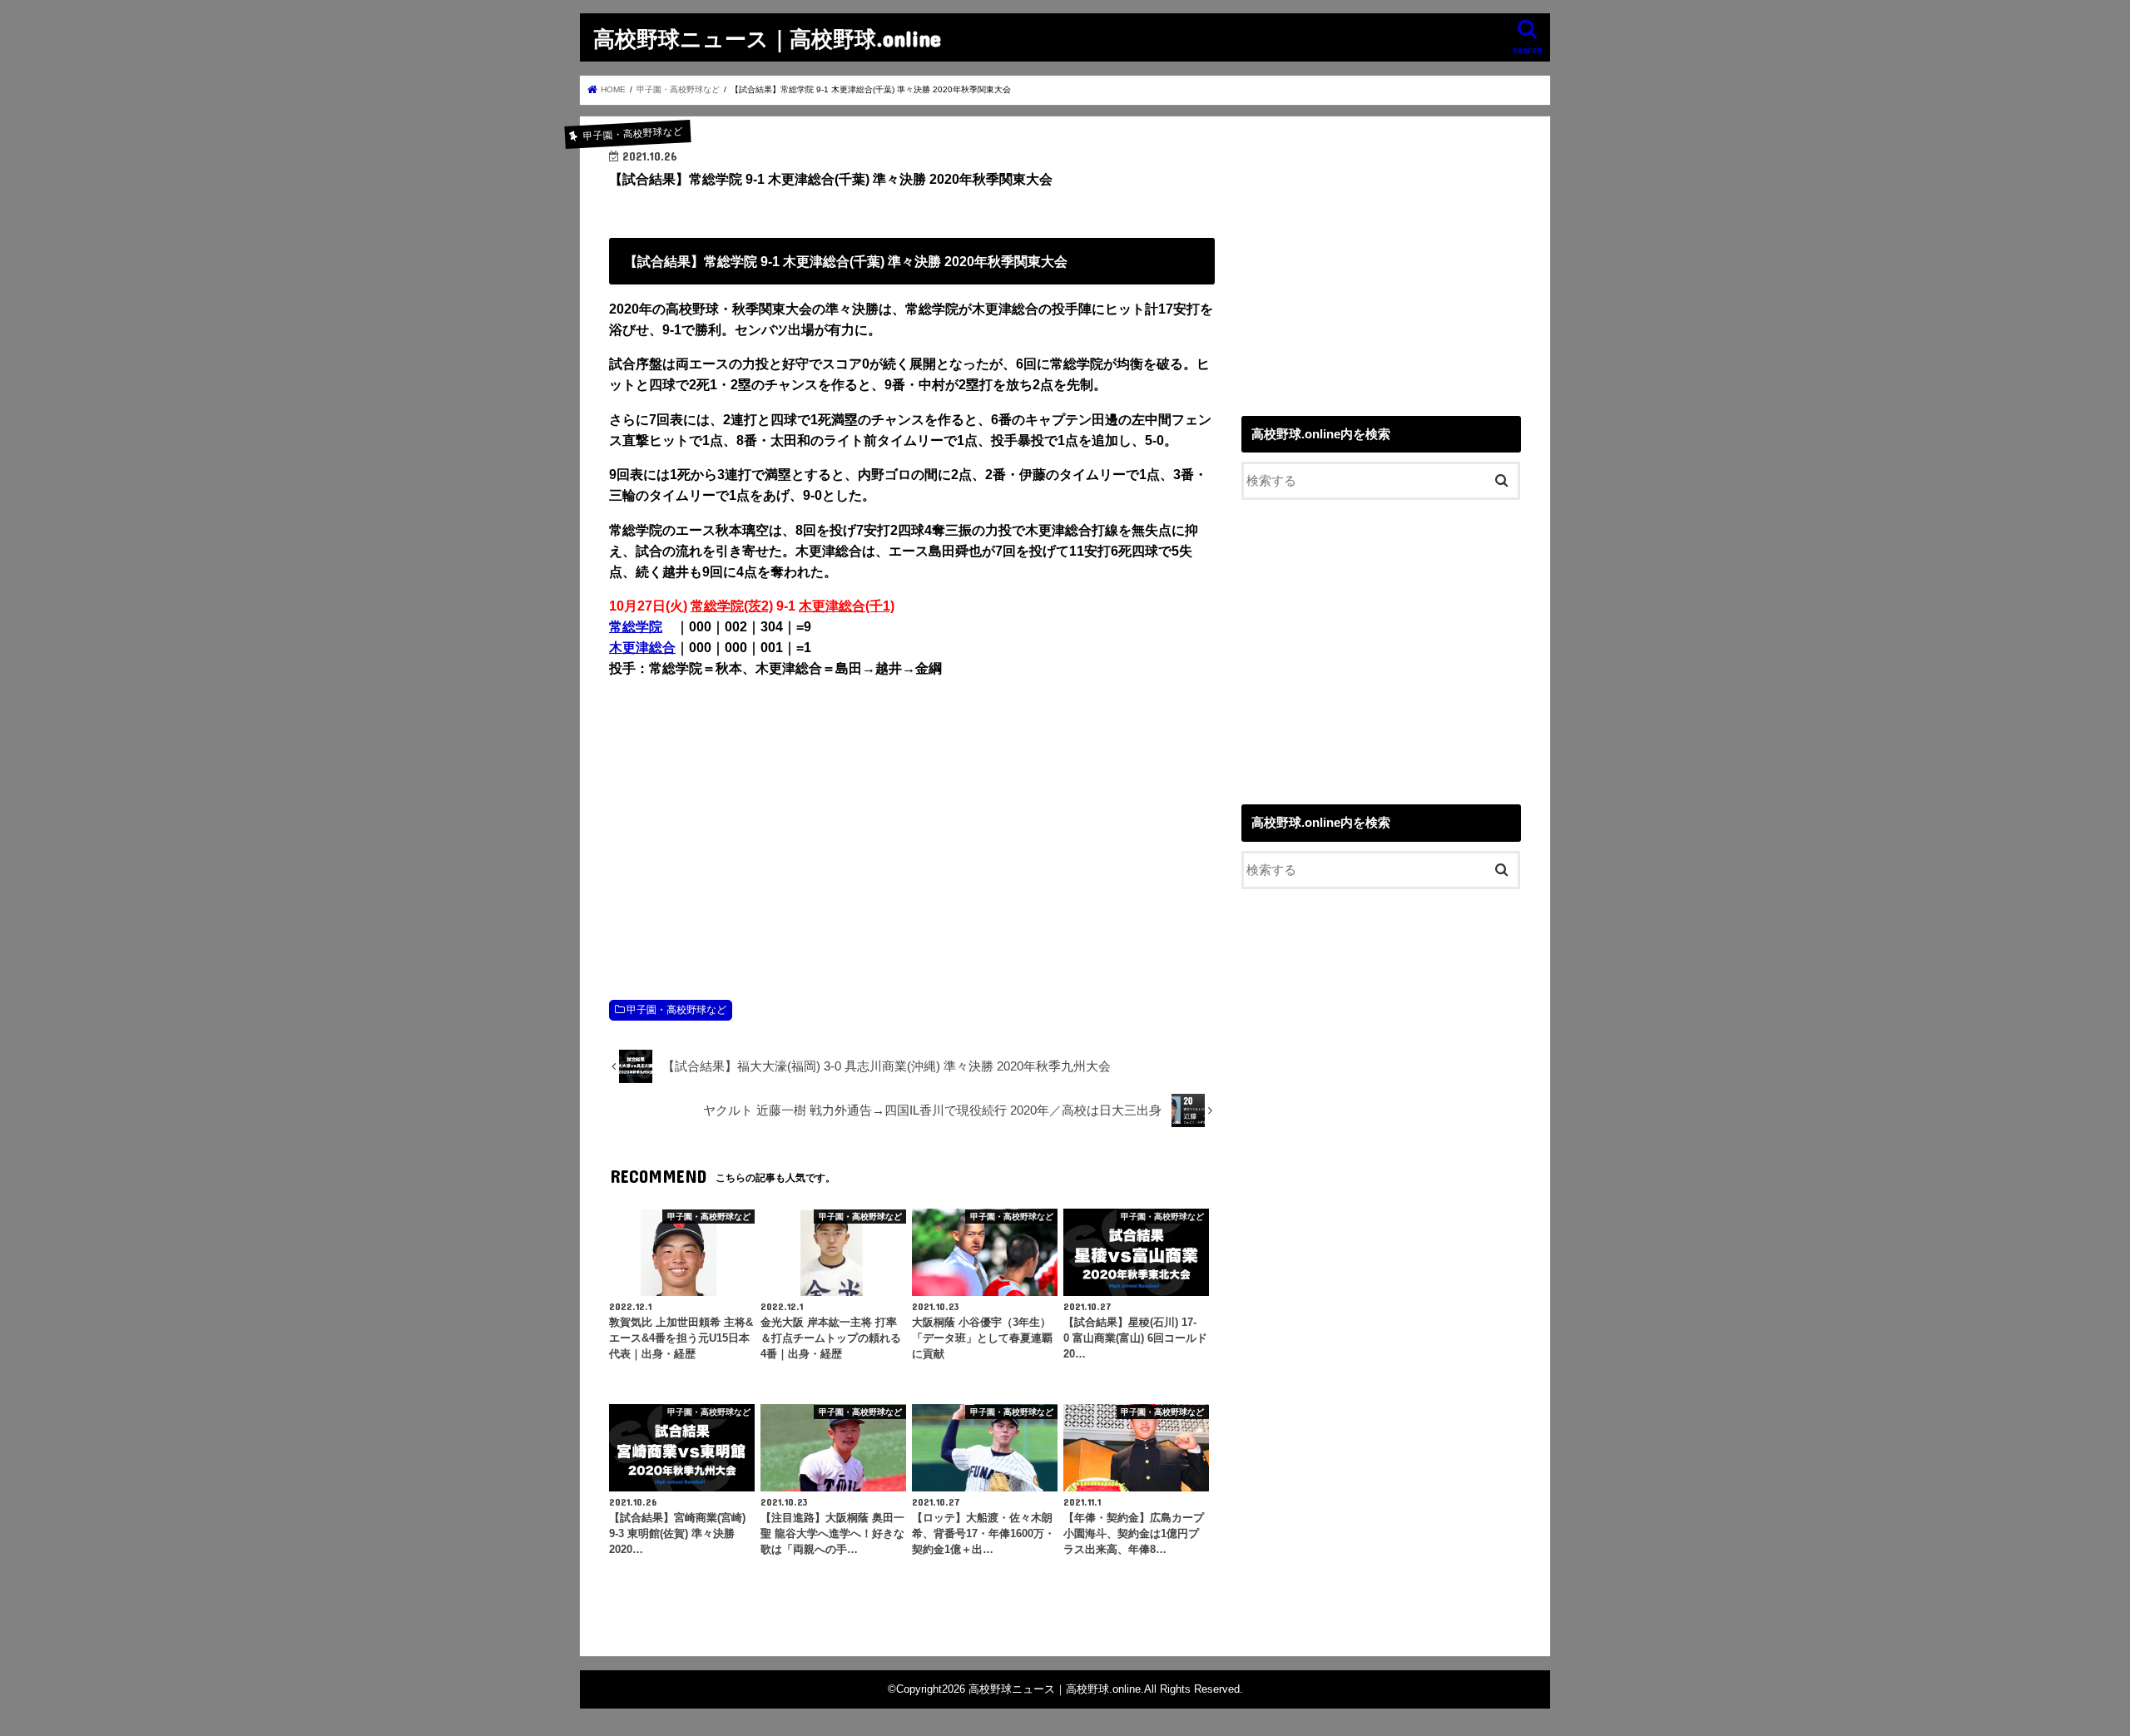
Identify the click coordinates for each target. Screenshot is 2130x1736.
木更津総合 (642, 648)
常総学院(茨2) (732, 606)
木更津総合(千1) (847, 606)
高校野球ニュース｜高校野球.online (767, 38)
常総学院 (636, 627)
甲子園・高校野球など (676, 1010)
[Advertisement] (912, 821)
